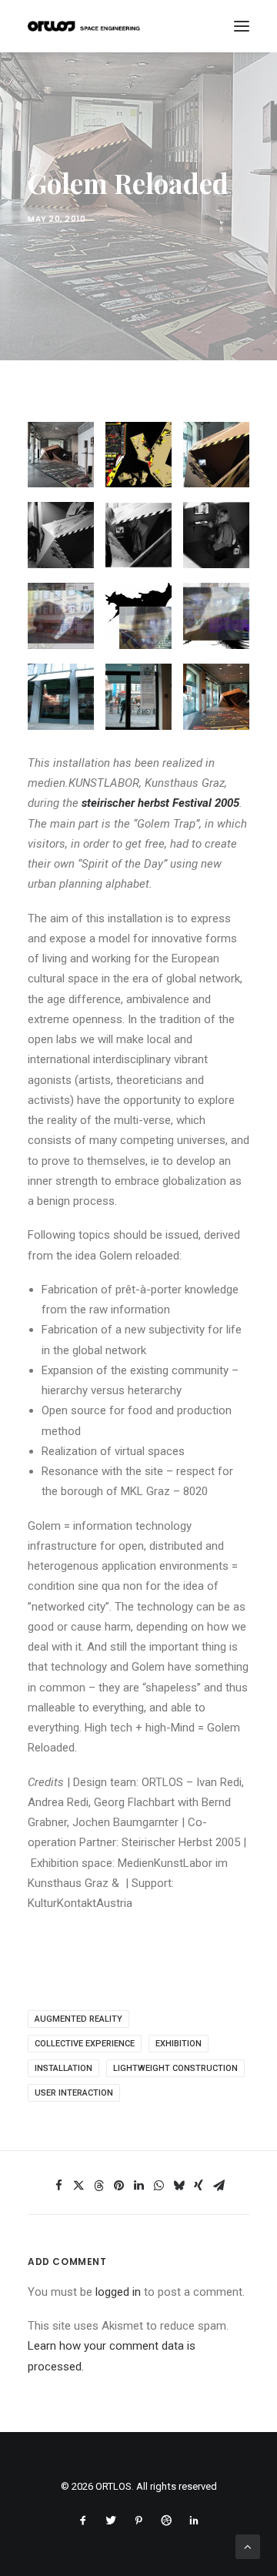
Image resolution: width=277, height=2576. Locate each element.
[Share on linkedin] (138, 2186)
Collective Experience (85, 2044)
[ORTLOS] (87, 26)
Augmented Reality (78, 2019)
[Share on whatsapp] (159, 2186)
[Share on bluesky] (179, 2186)
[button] (242, 26)
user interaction (74, 2093)
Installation (63, 2068)
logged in (118, 2292)
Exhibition (179, 2044)
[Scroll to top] (248, 2546)
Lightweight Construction (175, 2068)
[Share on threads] (98, 2186)
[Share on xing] (199, 2186)
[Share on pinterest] (118, 2186)
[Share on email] (219, 2186)
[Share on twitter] (78, 2186)
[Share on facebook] (58, 2186)
